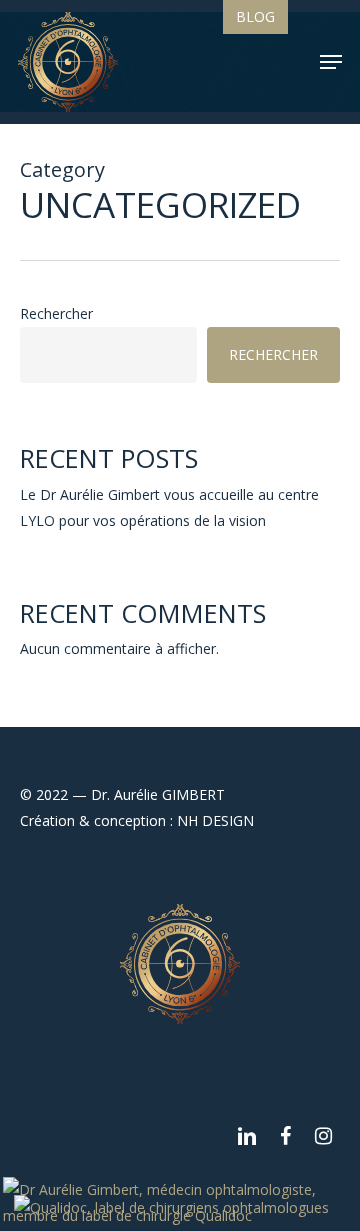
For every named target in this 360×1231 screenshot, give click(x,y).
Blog (255, 16)
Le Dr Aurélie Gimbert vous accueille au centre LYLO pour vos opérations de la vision (169, 507)
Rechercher (56, 313)
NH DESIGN (215, 820)
